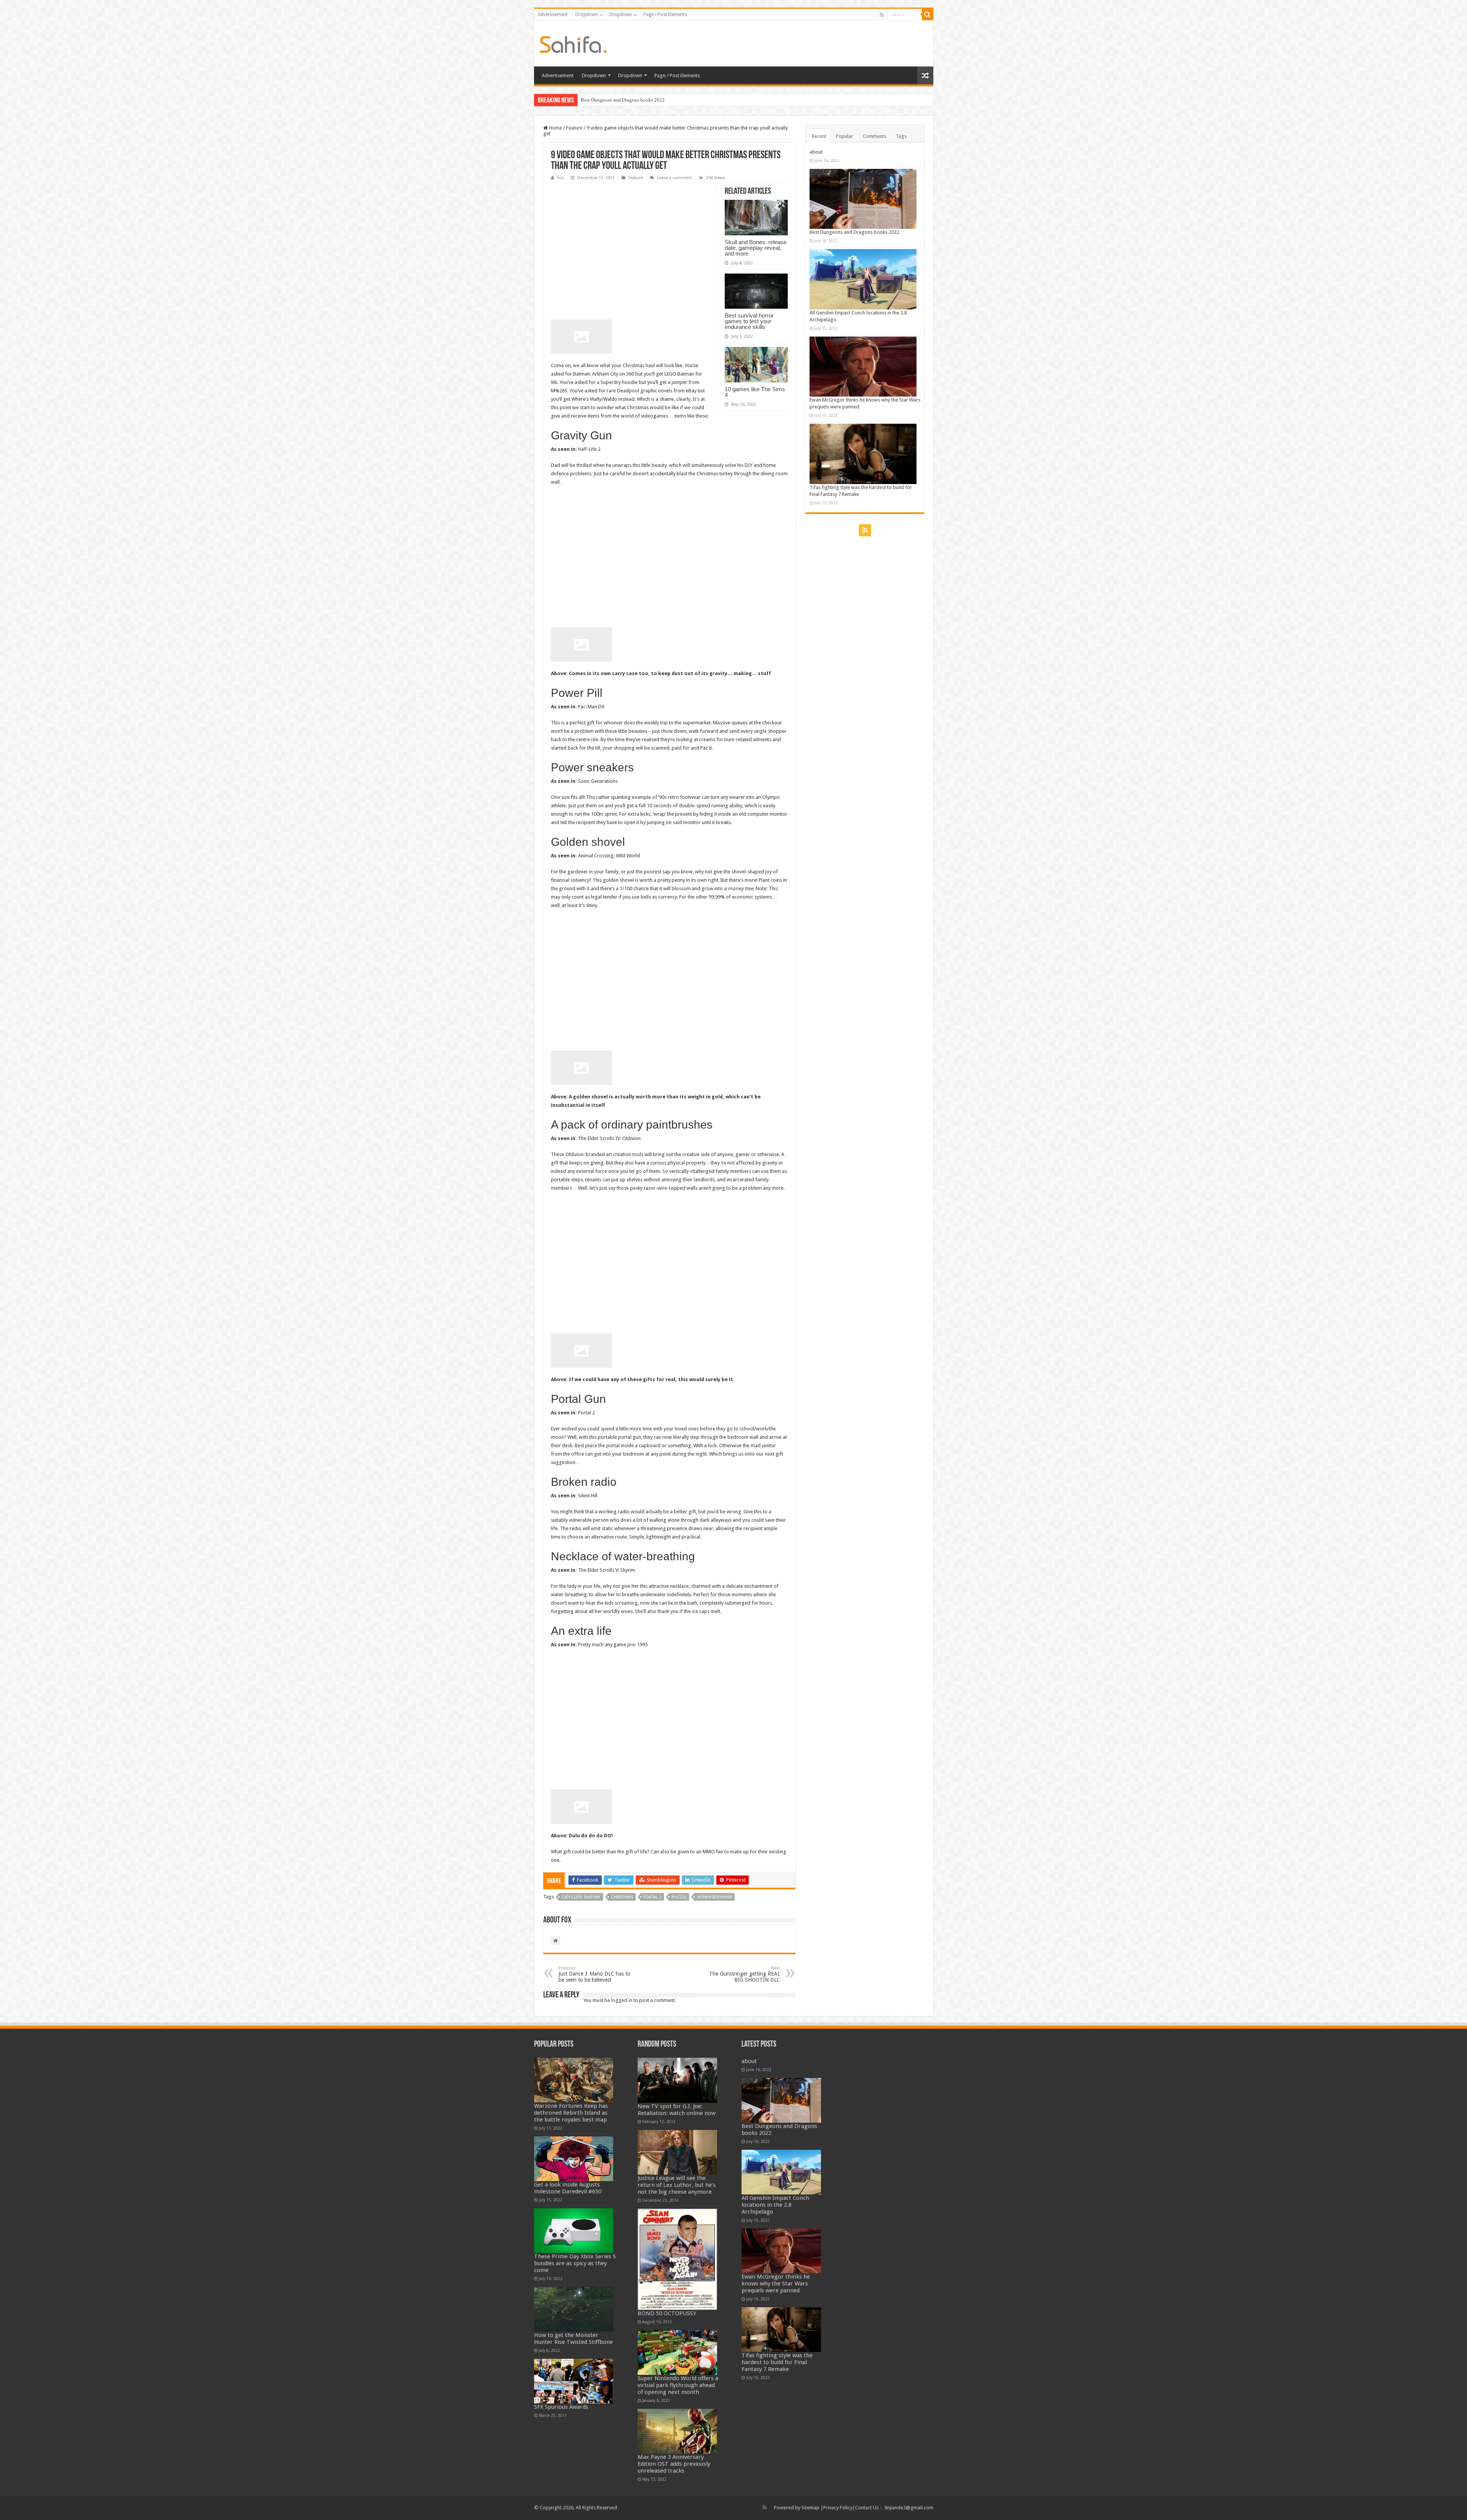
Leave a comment (674, 178)
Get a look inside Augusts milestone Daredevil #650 (568, 2188)
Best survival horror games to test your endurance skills (749, 321)
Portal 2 (652, 1897)
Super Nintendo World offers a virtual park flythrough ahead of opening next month (678, 2385)
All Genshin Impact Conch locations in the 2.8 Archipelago (775, 2205)
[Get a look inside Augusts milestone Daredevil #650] (574, 2159)
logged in (622, 2000)
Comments (874, 136)
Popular (844, 136)
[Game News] (573, 43)
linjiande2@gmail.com (909, 2508)
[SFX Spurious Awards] (574, 2381)
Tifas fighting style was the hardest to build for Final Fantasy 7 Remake (777, 2362)
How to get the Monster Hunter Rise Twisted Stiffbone (573, 2339)
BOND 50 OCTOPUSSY (667, 2313)
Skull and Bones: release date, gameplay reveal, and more (756, 248)
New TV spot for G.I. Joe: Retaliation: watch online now (677, 2110)
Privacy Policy (838, 2508)
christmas (622, 1897)
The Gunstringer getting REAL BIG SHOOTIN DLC (745, 1974)
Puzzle (679, 1897)
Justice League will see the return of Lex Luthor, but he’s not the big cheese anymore (677, 2185)
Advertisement (553, 15)
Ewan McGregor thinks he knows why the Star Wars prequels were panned (657, 100)
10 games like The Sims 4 (755, 392)
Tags (901, 136)
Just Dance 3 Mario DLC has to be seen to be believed (594, 1974)
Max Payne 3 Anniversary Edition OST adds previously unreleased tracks (674, 2464)
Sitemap (810, 2508)
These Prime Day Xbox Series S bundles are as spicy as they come (575, 2263)
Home (555, 128)
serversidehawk (714, 1897)
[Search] (928, 15)
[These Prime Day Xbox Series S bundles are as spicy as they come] (574, 2231)
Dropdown (587, 15)
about (816, 152)
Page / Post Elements (665, 15)
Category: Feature (581, 1897)
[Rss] (882, 15)
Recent (819, 136)
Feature (574, 128)
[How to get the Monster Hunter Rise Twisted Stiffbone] (574, 2309)
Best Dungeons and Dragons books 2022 (854, 232)
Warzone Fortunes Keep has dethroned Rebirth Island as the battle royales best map (571, 2113)
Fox (560, 178)
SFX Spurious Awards (561, 2407)
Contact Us (867, 2508)
